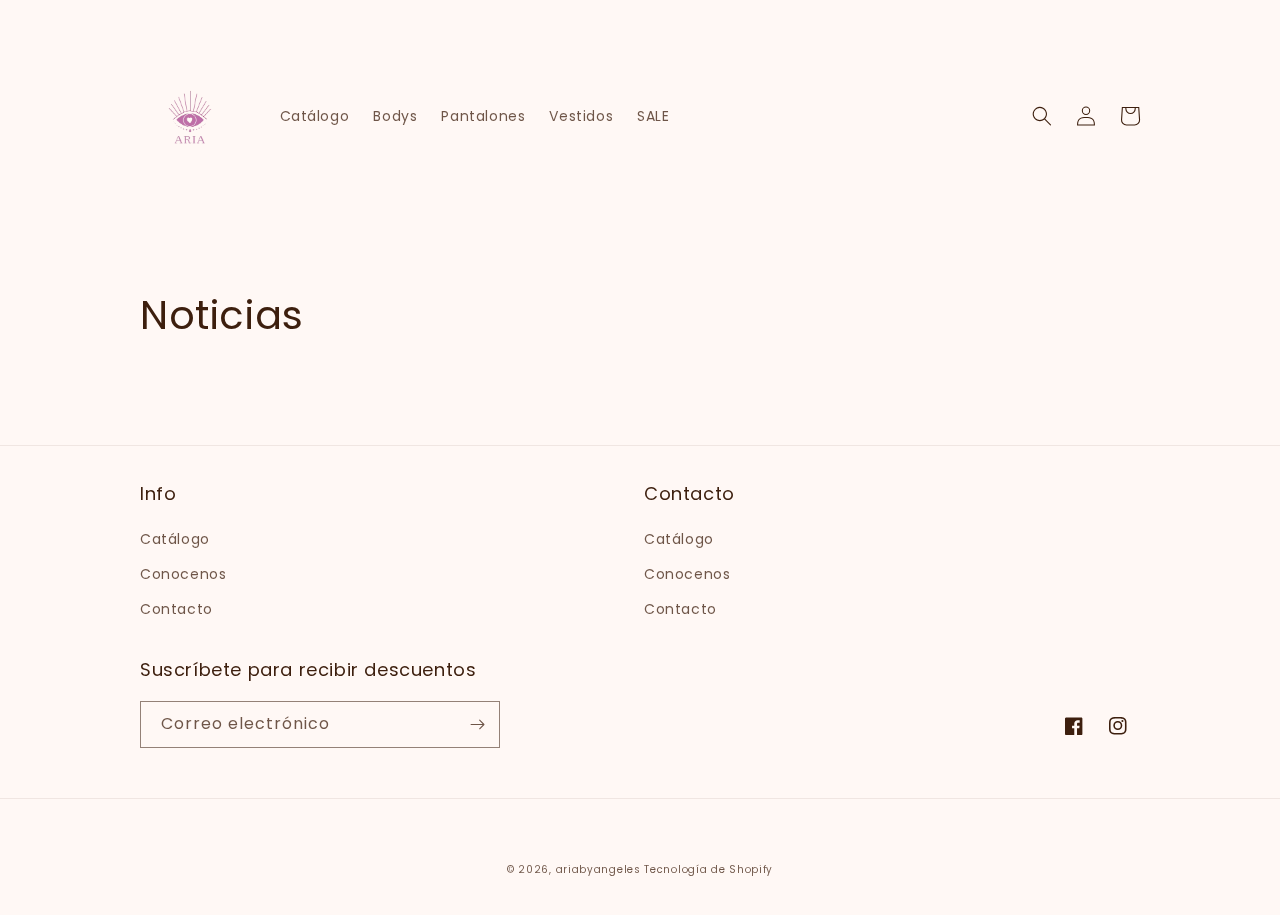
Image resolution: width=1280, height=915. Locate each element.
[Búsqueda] (1042, 116)
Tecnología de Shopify (708, 869)
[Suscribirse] (477, 724)
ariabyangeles (598, 869)
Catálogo (175, 539)
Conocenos (183, 574)
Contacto (176, 609)
